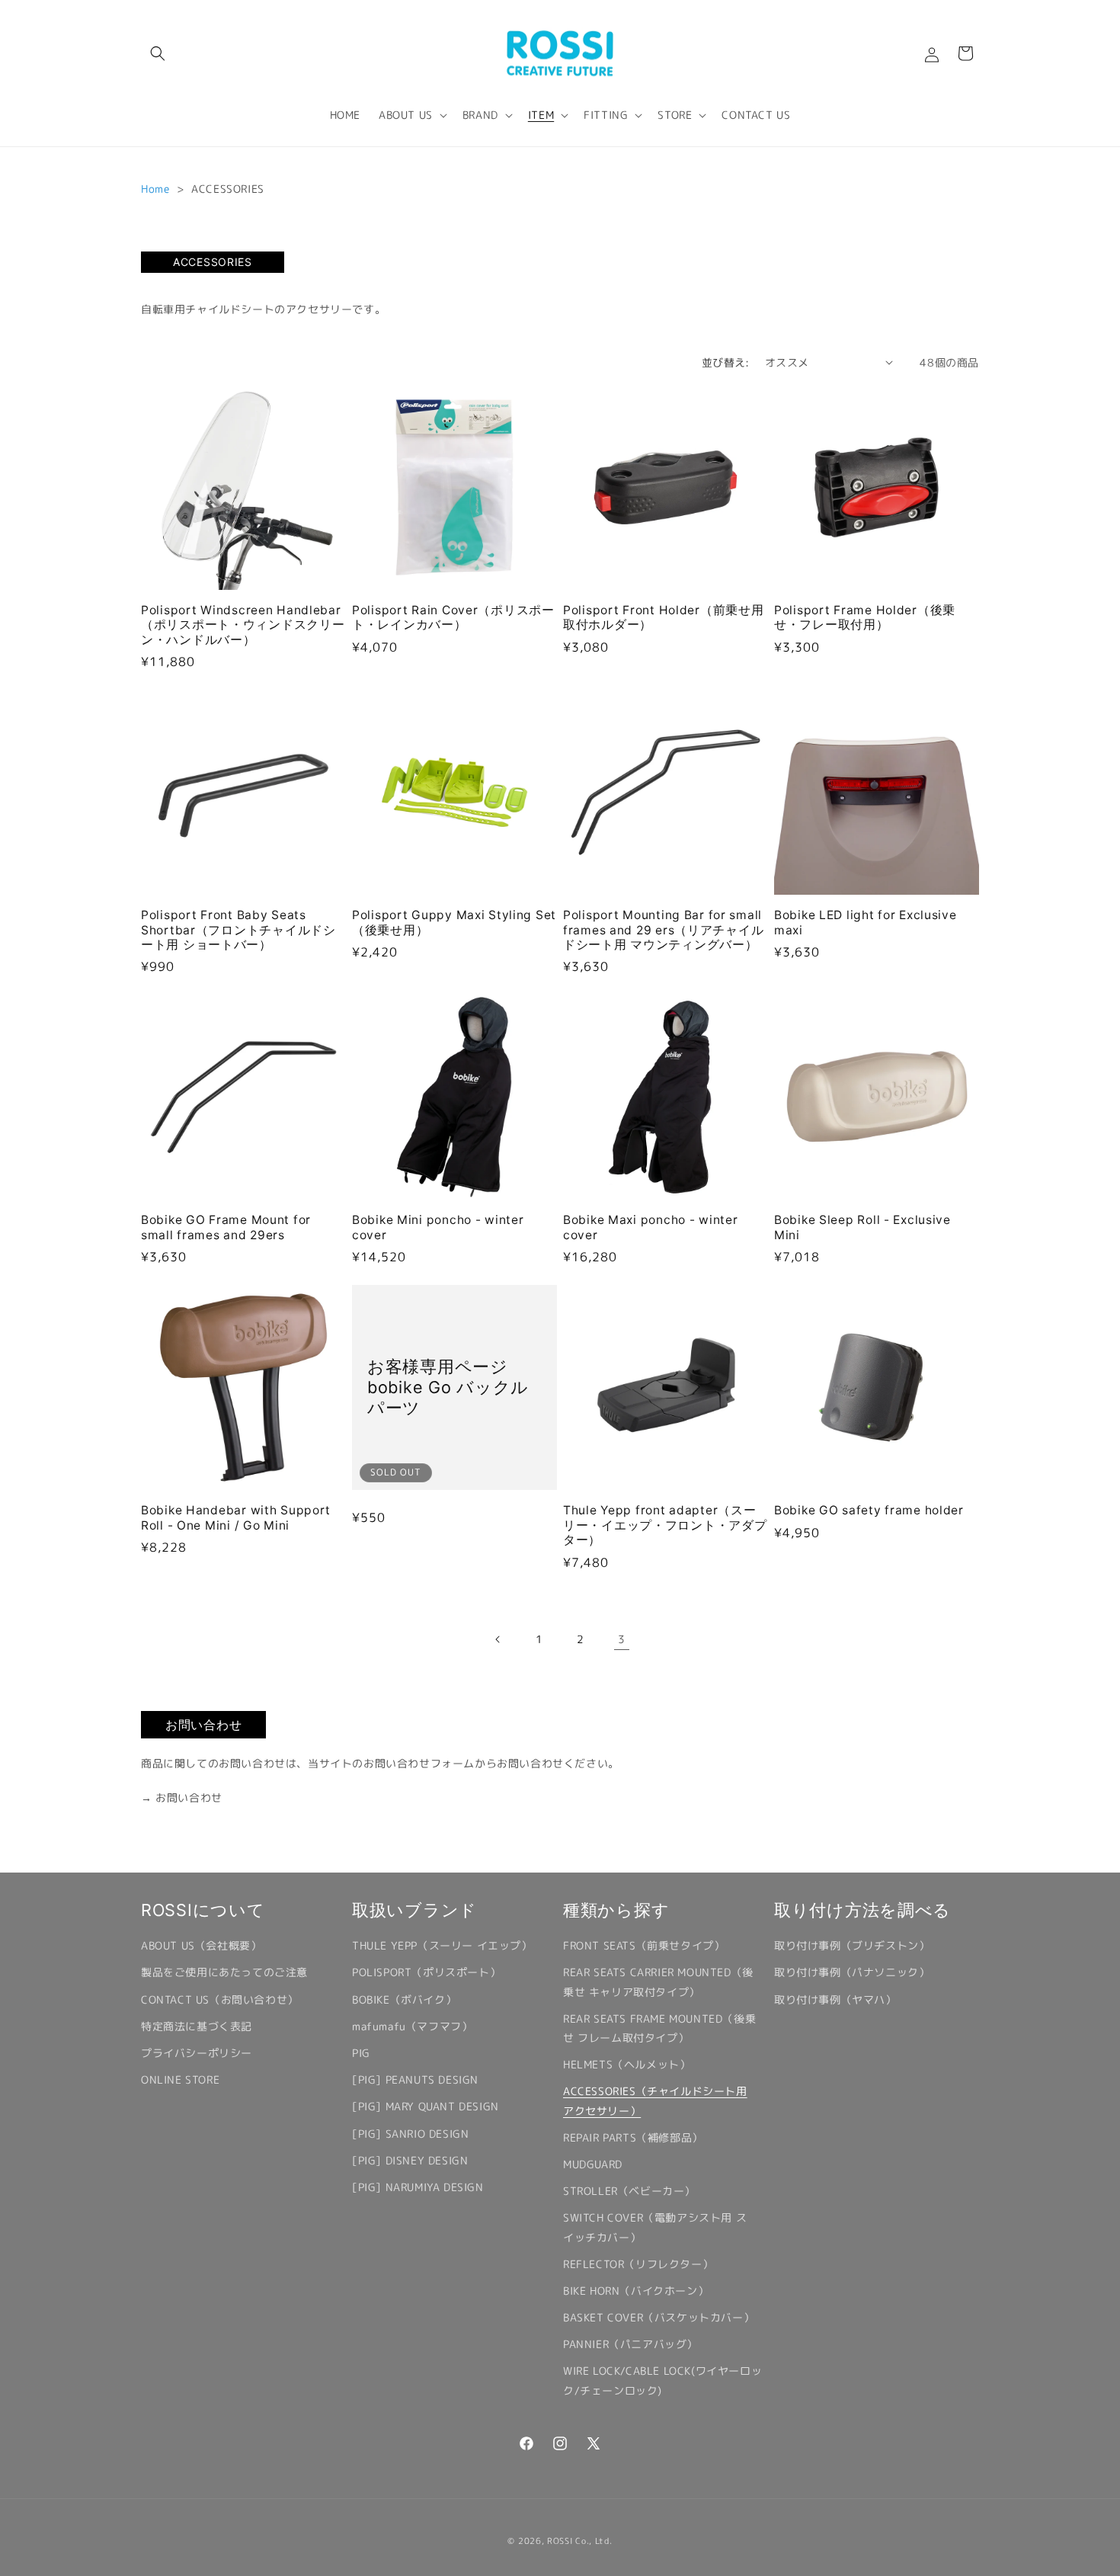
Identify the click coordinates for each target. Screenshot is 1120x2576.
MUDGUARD (593, 2164)
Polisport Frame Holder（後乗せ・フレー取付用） (865, 617)
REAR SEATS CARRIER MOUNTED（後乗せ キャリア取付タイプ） (658, 1982)
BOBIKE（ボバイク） (404, 1999)
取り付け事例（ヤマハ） (835, 1999)
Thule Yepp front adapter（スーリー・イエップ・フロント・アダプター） (665, 1525)
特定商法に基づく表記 (197, 2026)
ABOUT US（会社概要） (201, 1945)
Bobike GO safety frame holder (869, 1510)
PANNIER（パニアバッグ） (630, 2344)
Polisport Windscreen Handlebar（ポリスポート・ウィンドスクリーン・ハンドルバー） (243, 625)
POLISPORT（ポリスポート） (426, 1972)
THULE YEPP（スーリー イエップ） (442, 1945)
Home (155, 189)
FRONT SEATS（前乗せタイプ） (644, 1945)
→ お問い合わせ (182, 1797)
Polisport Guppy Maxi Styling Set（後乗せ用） (454, 922)
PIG (361, 2053)
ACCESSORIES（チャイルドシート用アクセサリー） (655, 2100)
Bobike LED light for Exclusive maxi (866, 922)
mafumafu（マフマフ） (412, 2026)
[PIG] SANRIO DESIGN (410, 2134)
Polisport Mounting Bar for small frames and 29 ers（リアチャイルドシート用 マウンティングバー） (663, 930)
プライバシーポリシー (197, 2053)
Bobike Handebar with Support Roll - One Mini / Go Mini (236, 1517)
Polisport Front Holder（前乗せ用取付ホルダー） (663, 617)
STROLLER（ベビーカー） (629, 2191)
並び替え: (726, 362)
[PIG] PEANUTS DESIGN (415, 2079)
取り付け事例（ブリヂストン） (852, 1945)
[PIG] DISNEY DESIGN (410, 2160)
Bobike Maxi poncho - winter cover (650, 1227)
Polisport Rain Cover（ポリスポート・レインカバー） (453, 617)
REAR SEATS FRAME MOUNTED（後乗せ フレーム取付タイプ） (659, 2028)
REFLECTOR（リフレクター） (638, 2264)
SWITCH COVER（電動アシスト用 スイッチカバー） (655, 2227)
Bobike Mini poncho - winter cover (438, 1227)
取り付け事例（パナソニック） (852, 1972)
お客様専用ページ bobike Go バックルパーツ (448, 1387)
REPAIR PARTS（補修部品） (633, 2137)
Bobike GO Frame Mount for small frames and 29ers (226, 1227)
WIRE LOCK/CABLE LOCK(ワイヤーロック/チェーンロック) (662, 2380)
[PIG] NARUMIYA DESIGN (418, 2187)
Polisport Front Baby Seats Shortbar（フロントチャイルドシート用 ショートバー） (238, 930)
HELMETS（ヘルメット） (627, 2064)
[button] (158, 53)
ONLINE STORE (180, 2079)
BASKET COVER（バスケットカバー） (659, 2317)
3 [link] (622, 1639)
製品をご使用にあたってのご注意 (224, 1972)
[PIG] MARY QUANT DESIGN (426, 2106)
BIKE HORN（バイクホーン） (636, 2291)
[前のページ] (498, 1639)
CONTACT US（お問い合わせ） (220, 1999)
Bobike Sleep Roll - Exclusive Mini (862, 1227)
